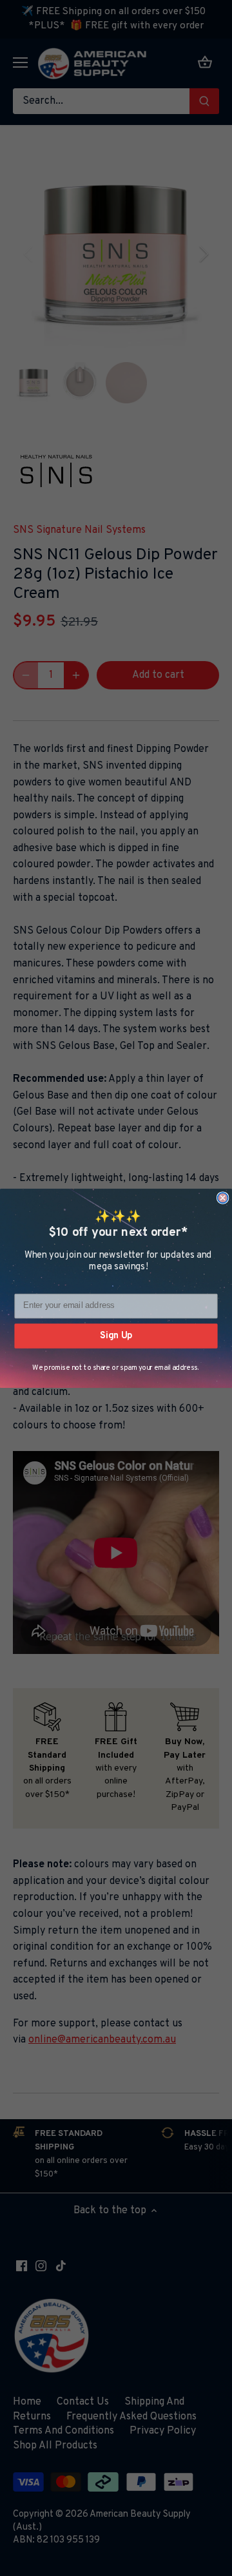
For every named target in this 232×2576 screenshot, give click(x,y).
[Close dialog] (223, 1198)
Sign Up (116, 1335)
